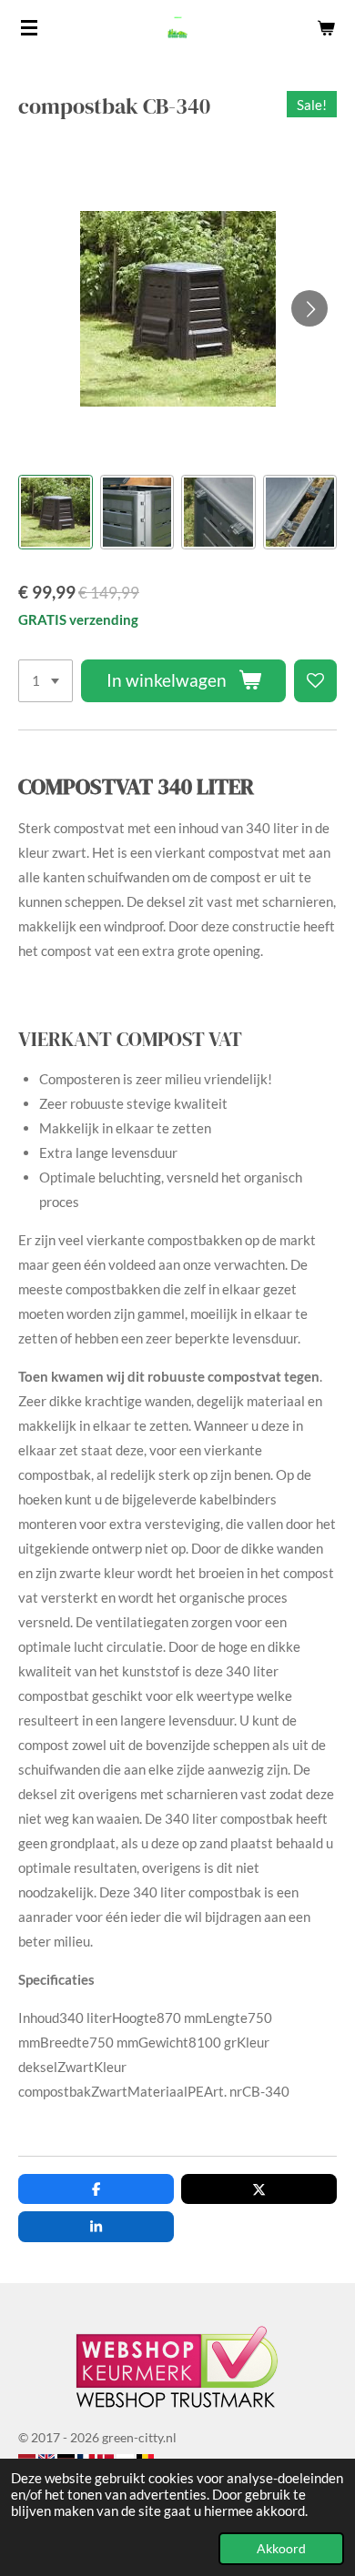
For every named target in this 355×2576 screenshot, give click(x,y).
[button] (56, 512)
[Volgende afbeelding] (309, 308)
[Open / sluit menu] (29, 27)
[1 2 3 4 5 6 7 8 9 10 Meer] (46, 681)
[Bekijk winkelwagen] (326, 27)
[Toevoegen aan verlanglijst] (315, 681)
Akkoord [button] (281, 2549)
